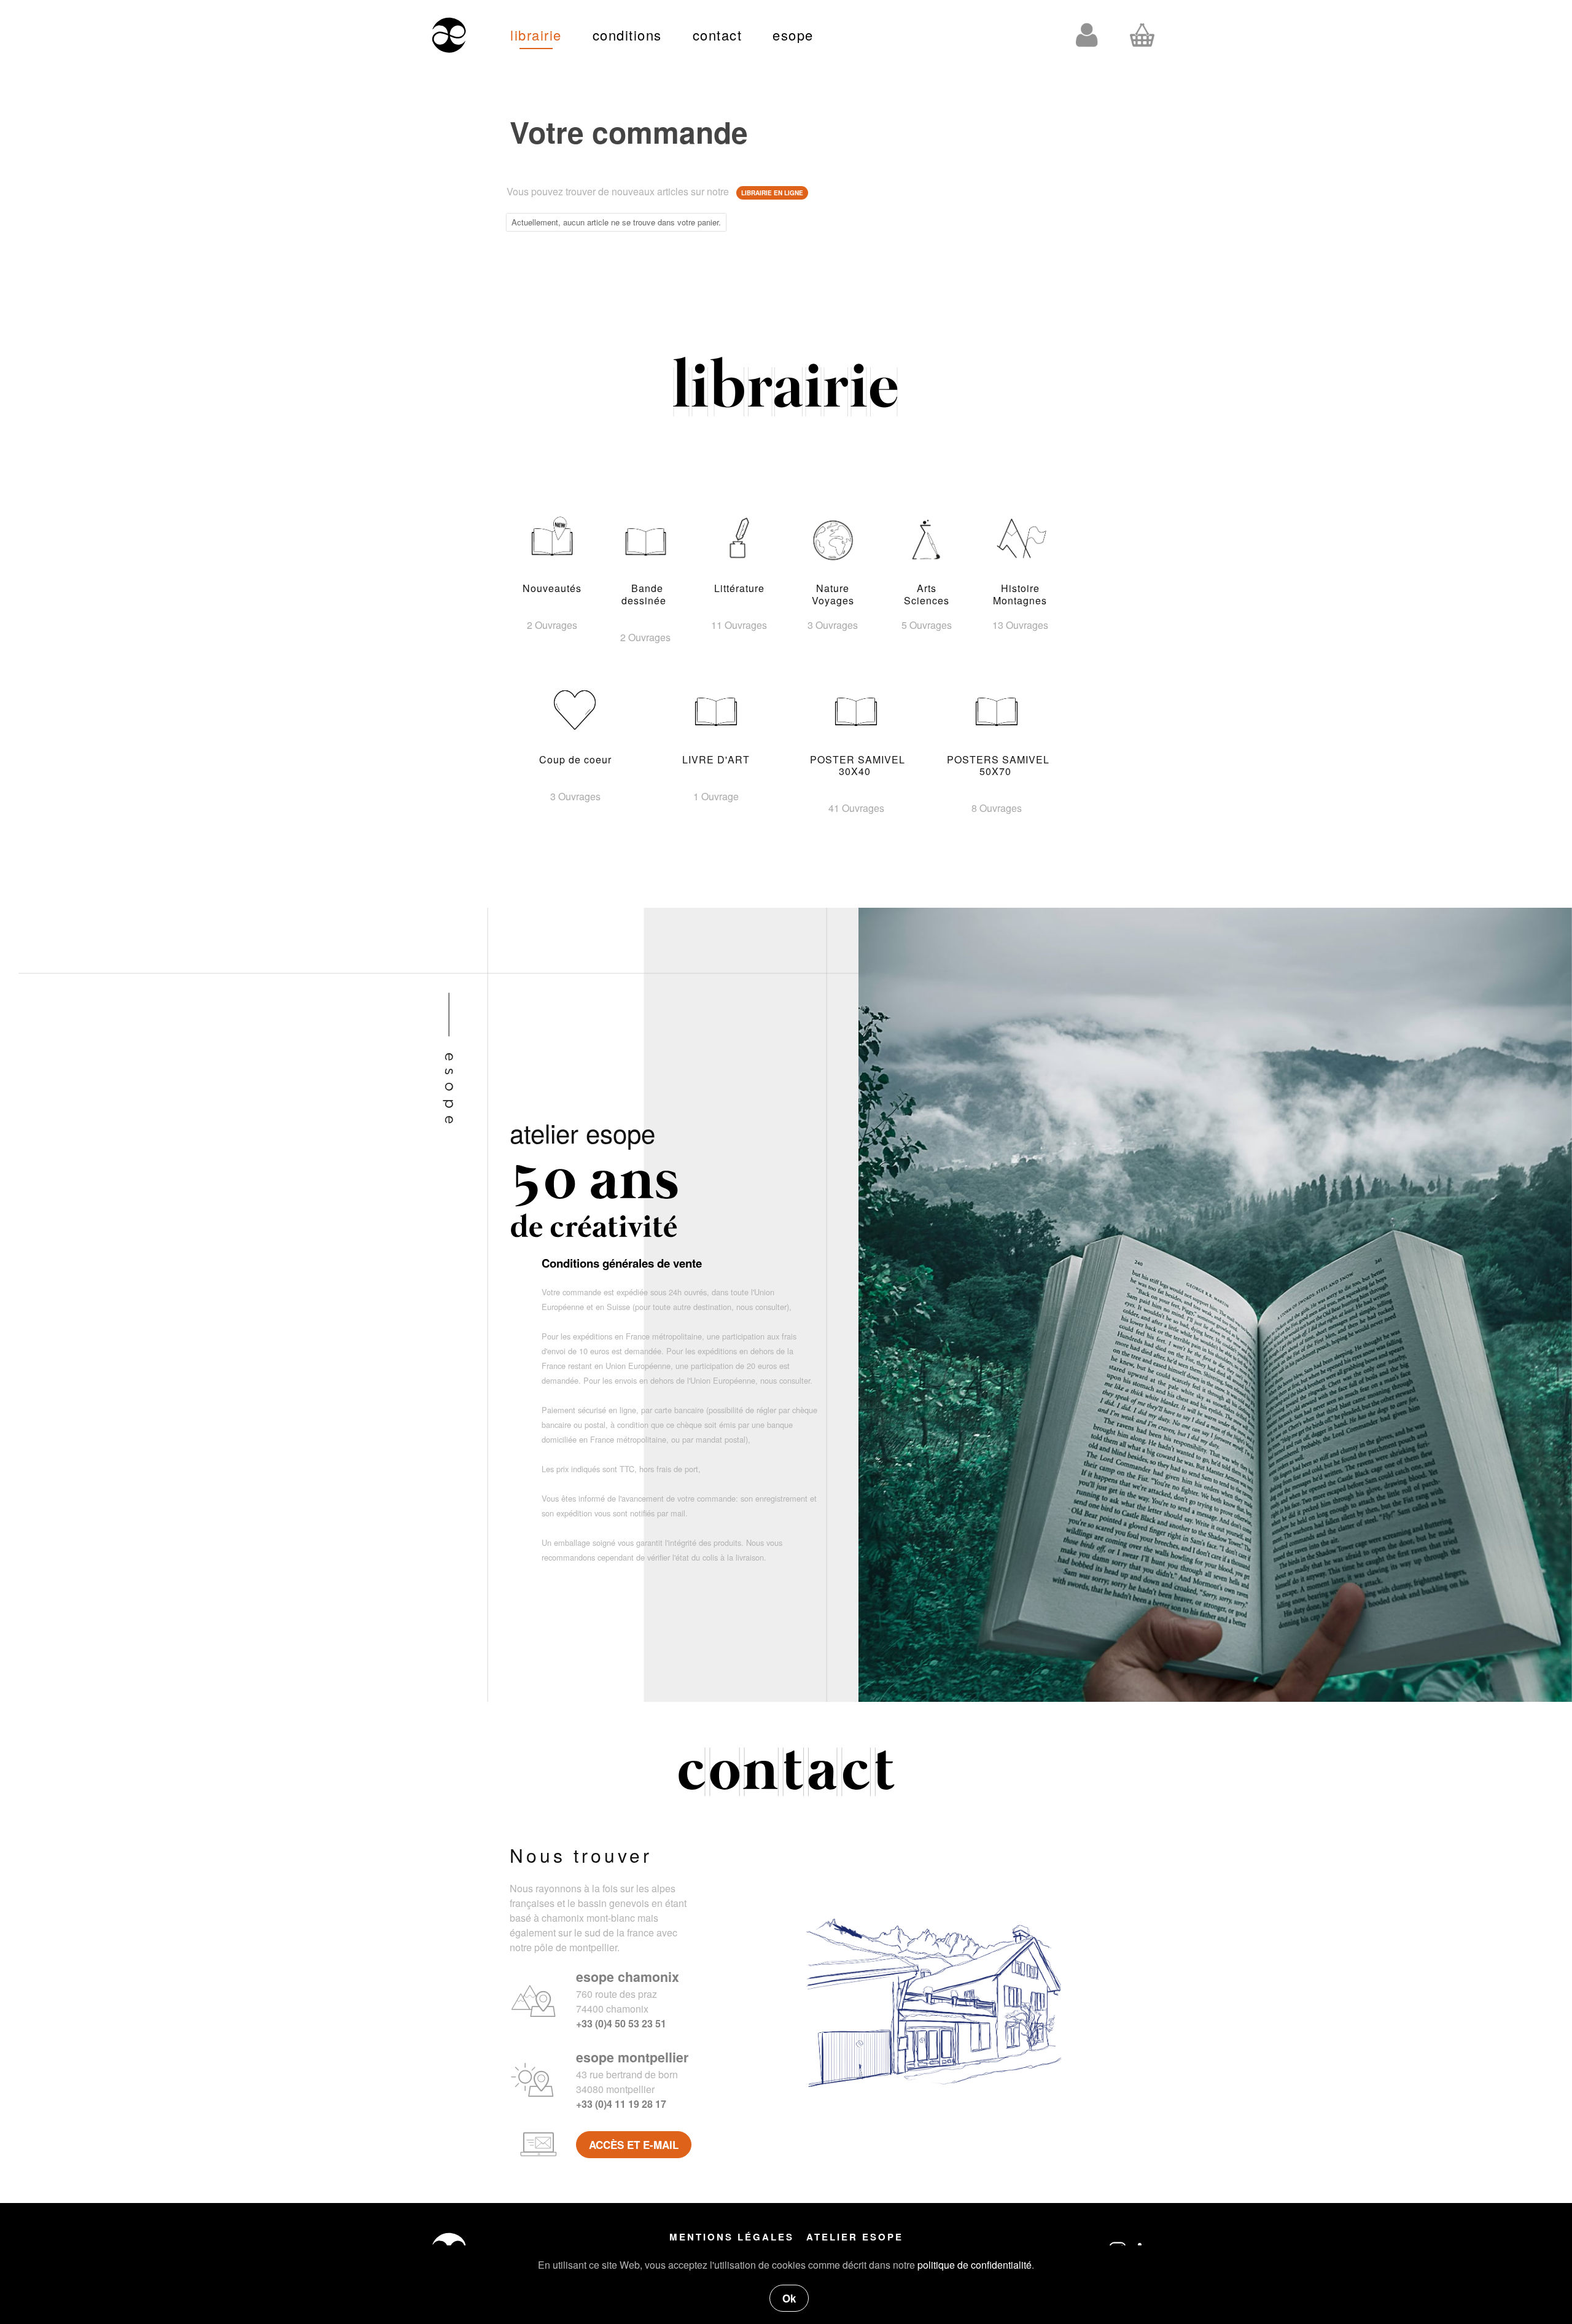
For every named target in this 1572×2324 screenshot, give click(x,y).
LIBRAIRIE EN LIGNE (772, 193)
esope (793, 35)
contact (718, 35)
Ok (789, 2298)
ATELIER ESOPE (855, 2237)
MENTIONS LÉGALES (732, 2237)
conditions (627, 35)
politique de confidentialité (975, 2265)
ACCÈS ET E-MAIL (634, 2145)
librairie (536, 35)
